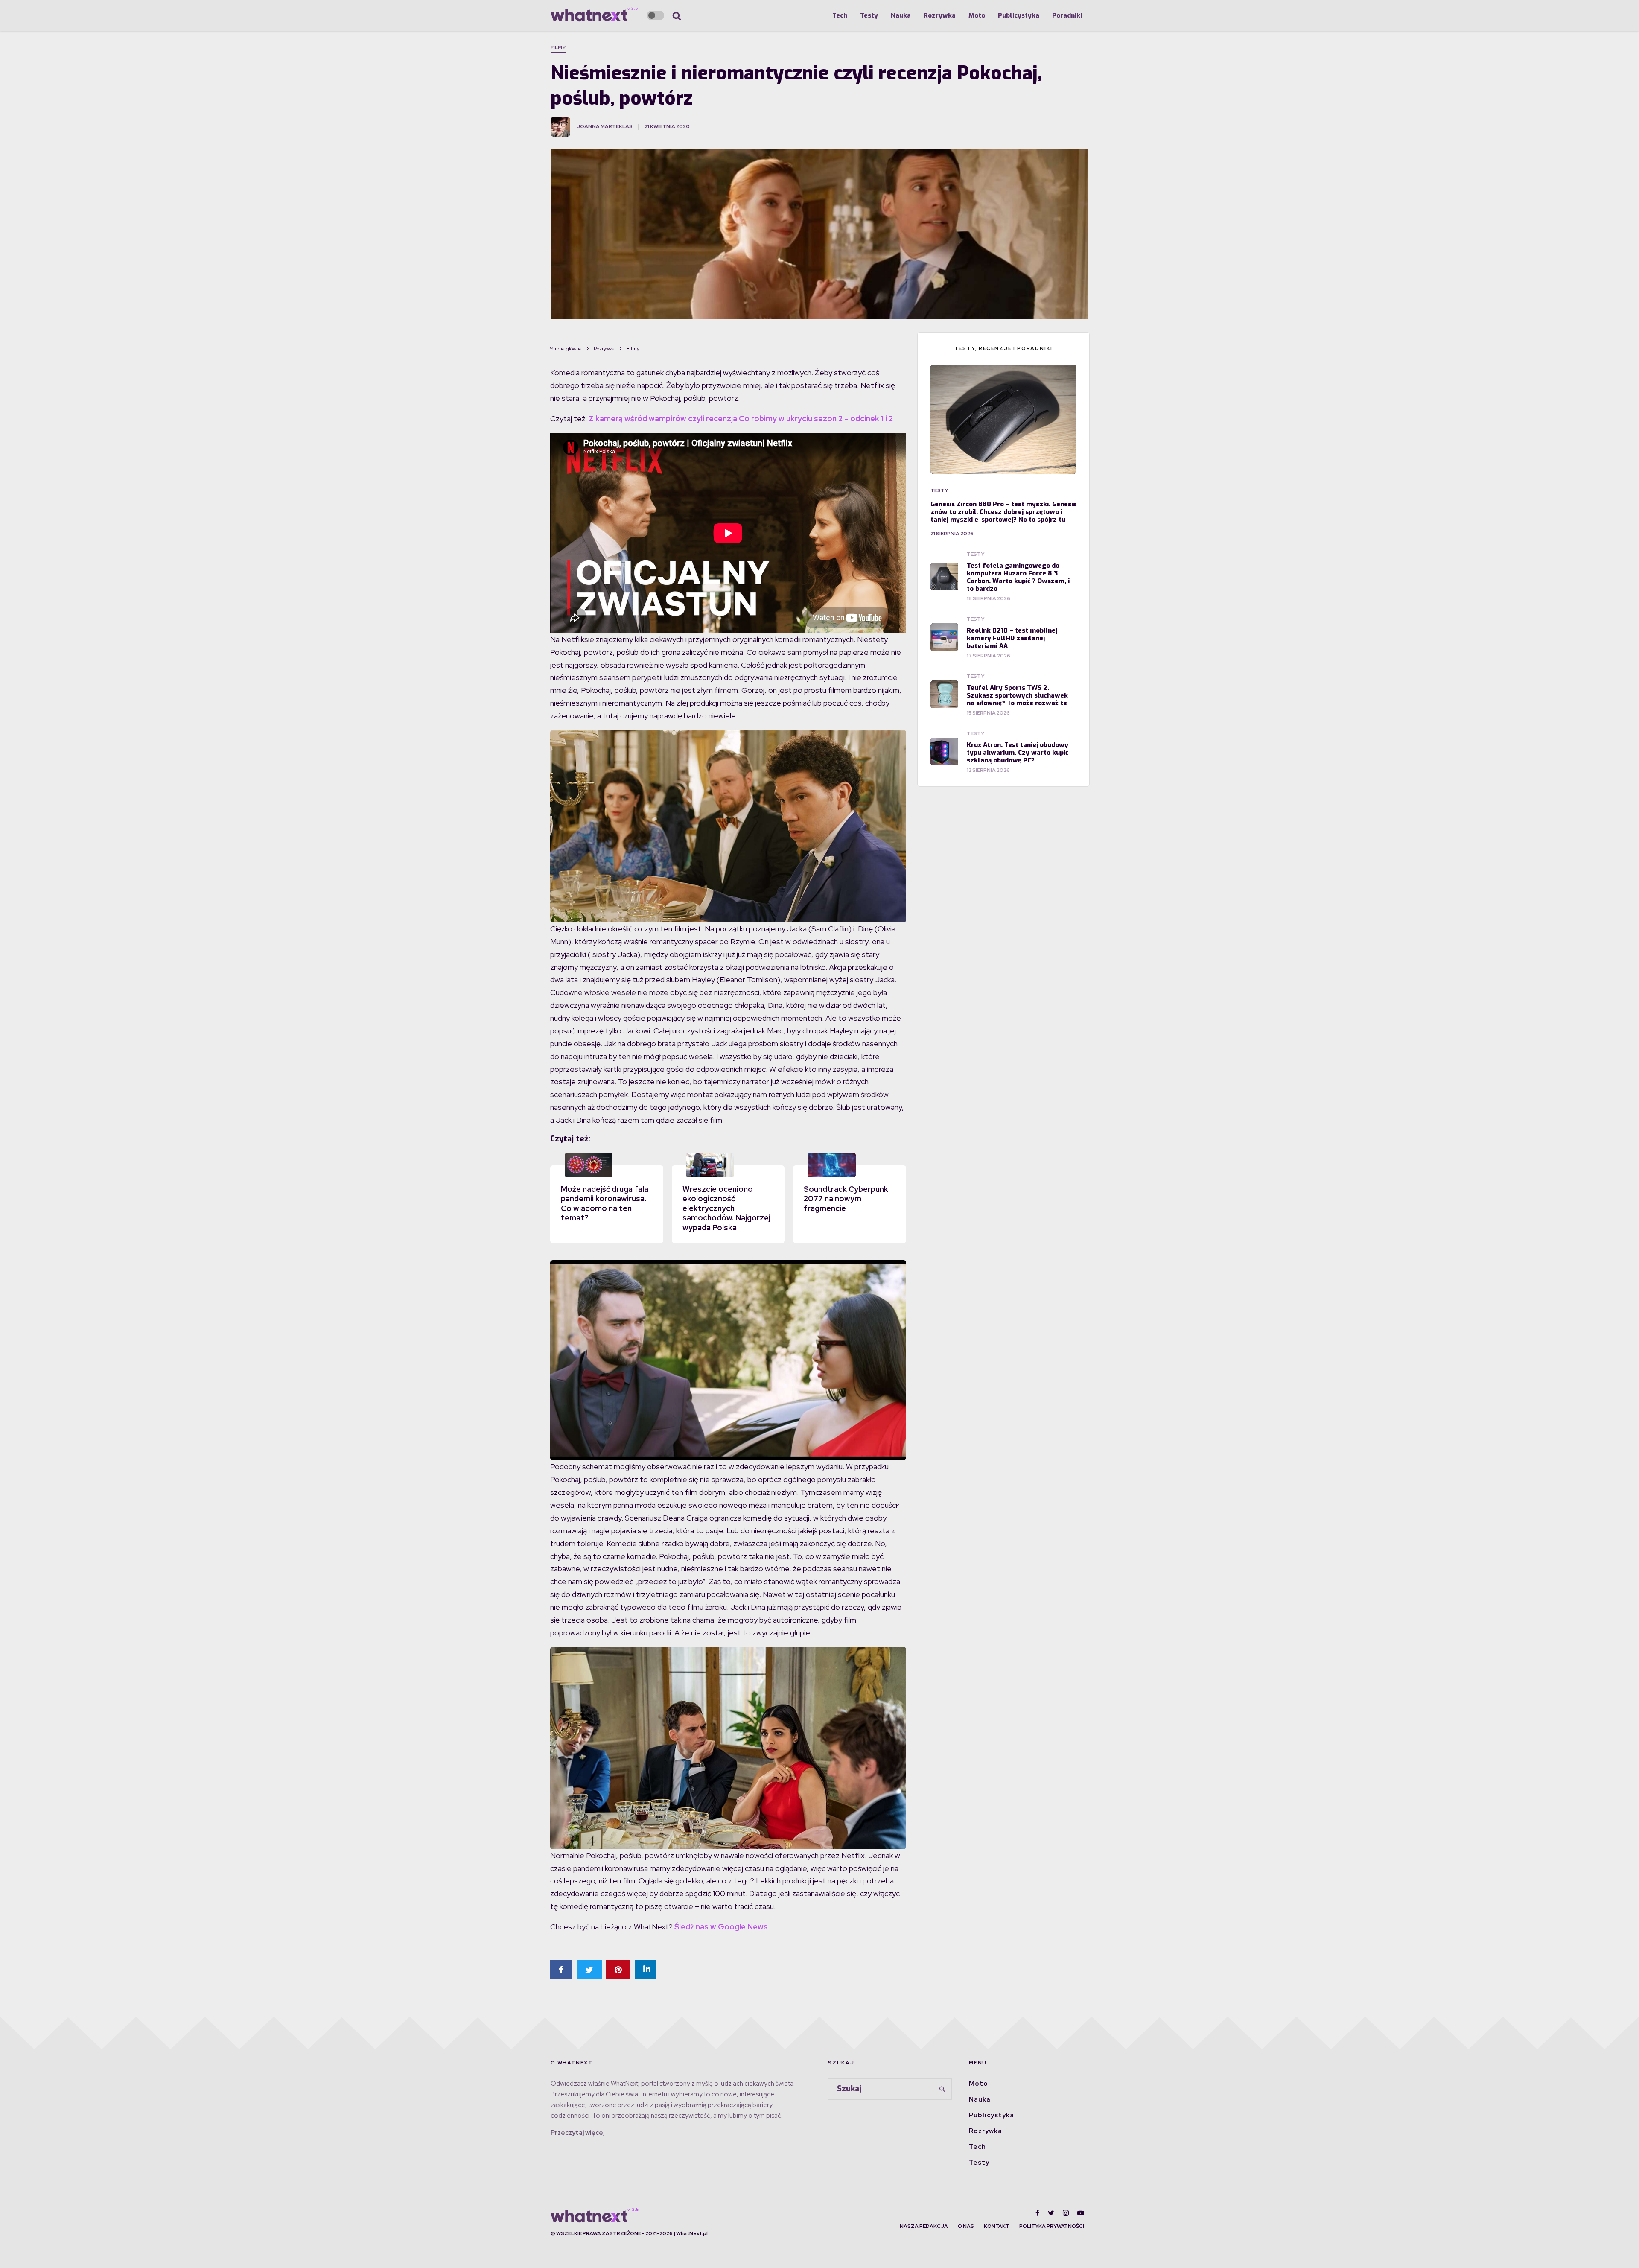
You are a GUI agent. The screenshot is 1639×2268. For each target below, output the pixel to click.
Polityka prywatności (1052, 2226)
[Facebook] (1037, 2213)
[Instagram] (1066, 2213)
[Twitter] (1051, 2213)
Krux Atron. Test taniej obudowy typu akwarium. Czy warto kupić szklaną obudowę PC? (1018, 753)
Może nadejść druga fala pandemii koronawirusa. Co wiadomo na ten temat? (605, 1204)
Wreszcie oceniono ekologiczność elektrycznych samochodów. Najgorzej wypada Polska (726, 1208)
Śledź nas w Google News (721, 1927)
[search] (942, 2089)
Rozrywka (940, 15)
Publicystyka (1019, 15)
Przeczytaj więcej (577, 2133)
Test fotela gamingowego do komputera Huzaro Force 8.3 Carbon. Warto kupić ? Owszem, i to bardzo (1018, 577)
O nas (966, 2226)
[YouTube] (1081, 2213)
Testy (869, 15)
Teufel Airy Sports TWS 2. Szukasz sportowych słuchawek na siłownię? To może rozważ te (1017, 695)
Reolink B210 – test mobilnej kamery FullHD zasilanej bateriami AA (1012, 638)
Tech (840, 15)
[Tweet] (589, 1970)
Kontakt (997, 2226)
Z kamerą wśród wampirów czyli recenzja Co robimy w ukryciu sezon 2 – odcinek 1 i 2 (741, 419)
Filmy (558, 47)
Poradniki (1067, 15)
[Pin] (618, 1970)
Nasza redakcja (924, 2226)
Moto (977, 15)
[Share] (561, 1970)
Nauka (901, 15)
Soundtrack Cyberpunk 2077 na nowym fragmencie (846, 1199)
